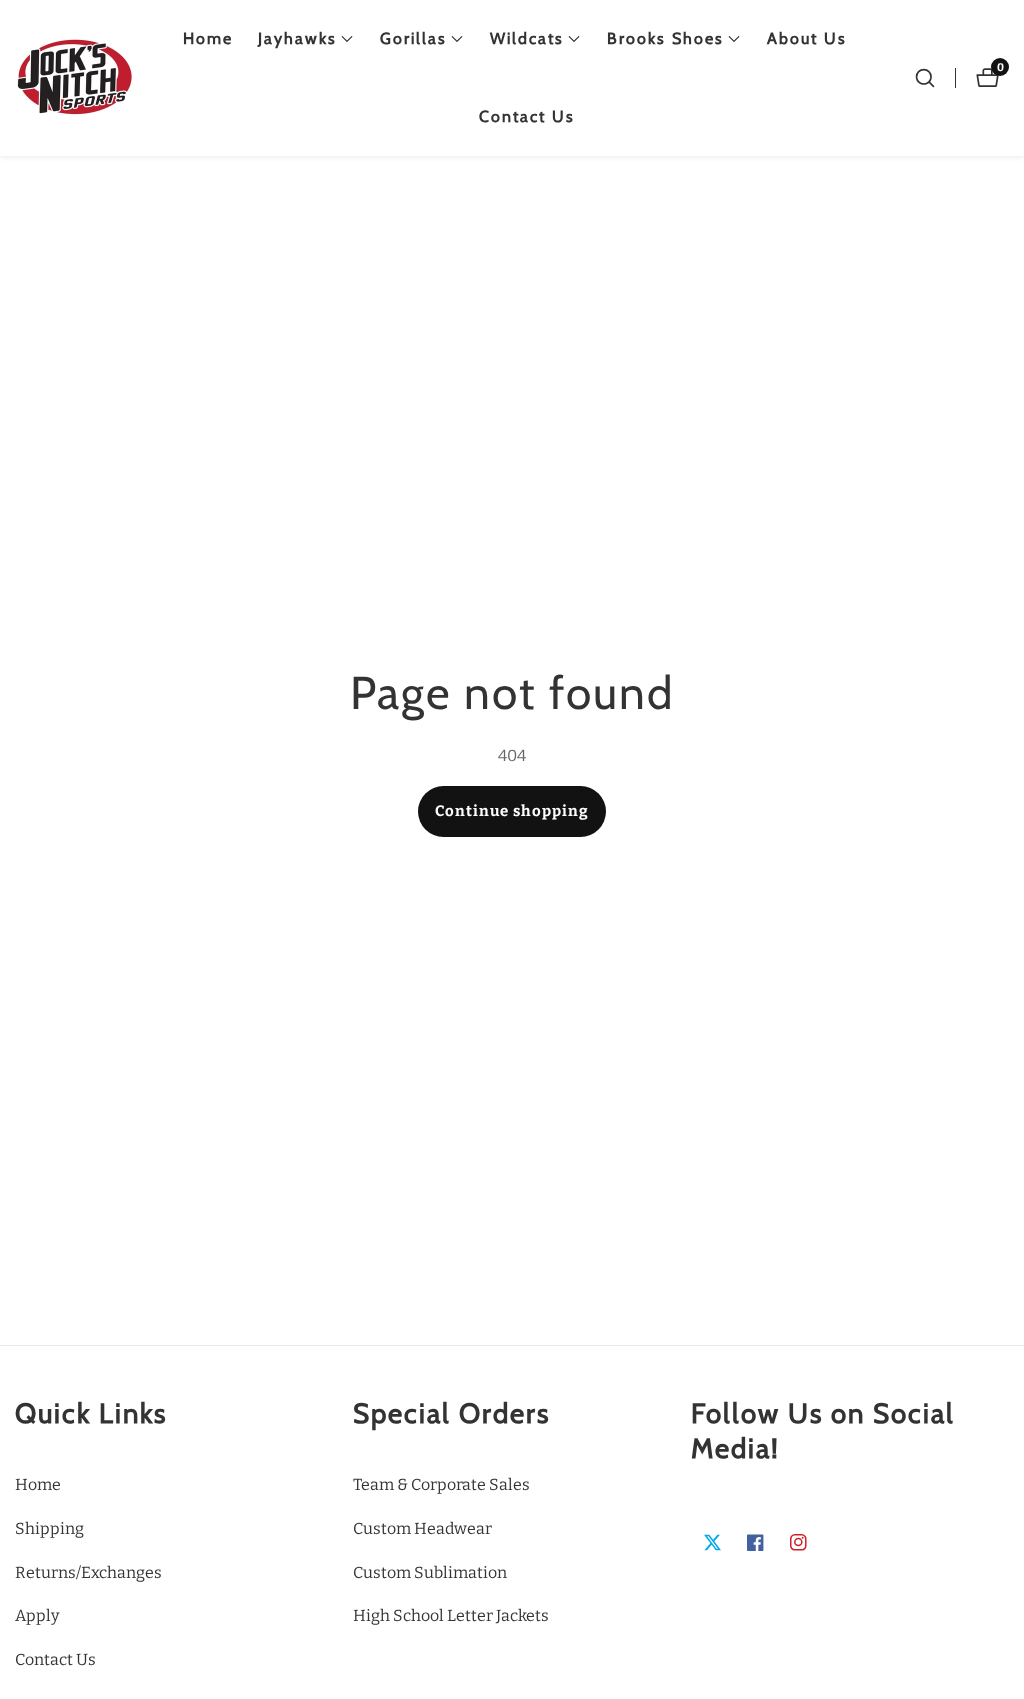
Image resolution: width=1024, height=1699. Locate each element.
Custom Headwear (422, 1528)
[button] (297, 39)
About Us (807, 38)
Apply (37, 1615)
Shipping (49, 1528)
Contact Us (527, 116)
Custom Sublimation (430, 1572)
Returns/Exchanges (88, 1572)
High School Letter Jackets (451, 1615)
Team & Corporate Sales (441, 1484)
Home (208, 38)
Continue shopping (512, 811)
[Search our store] (925, 78)
